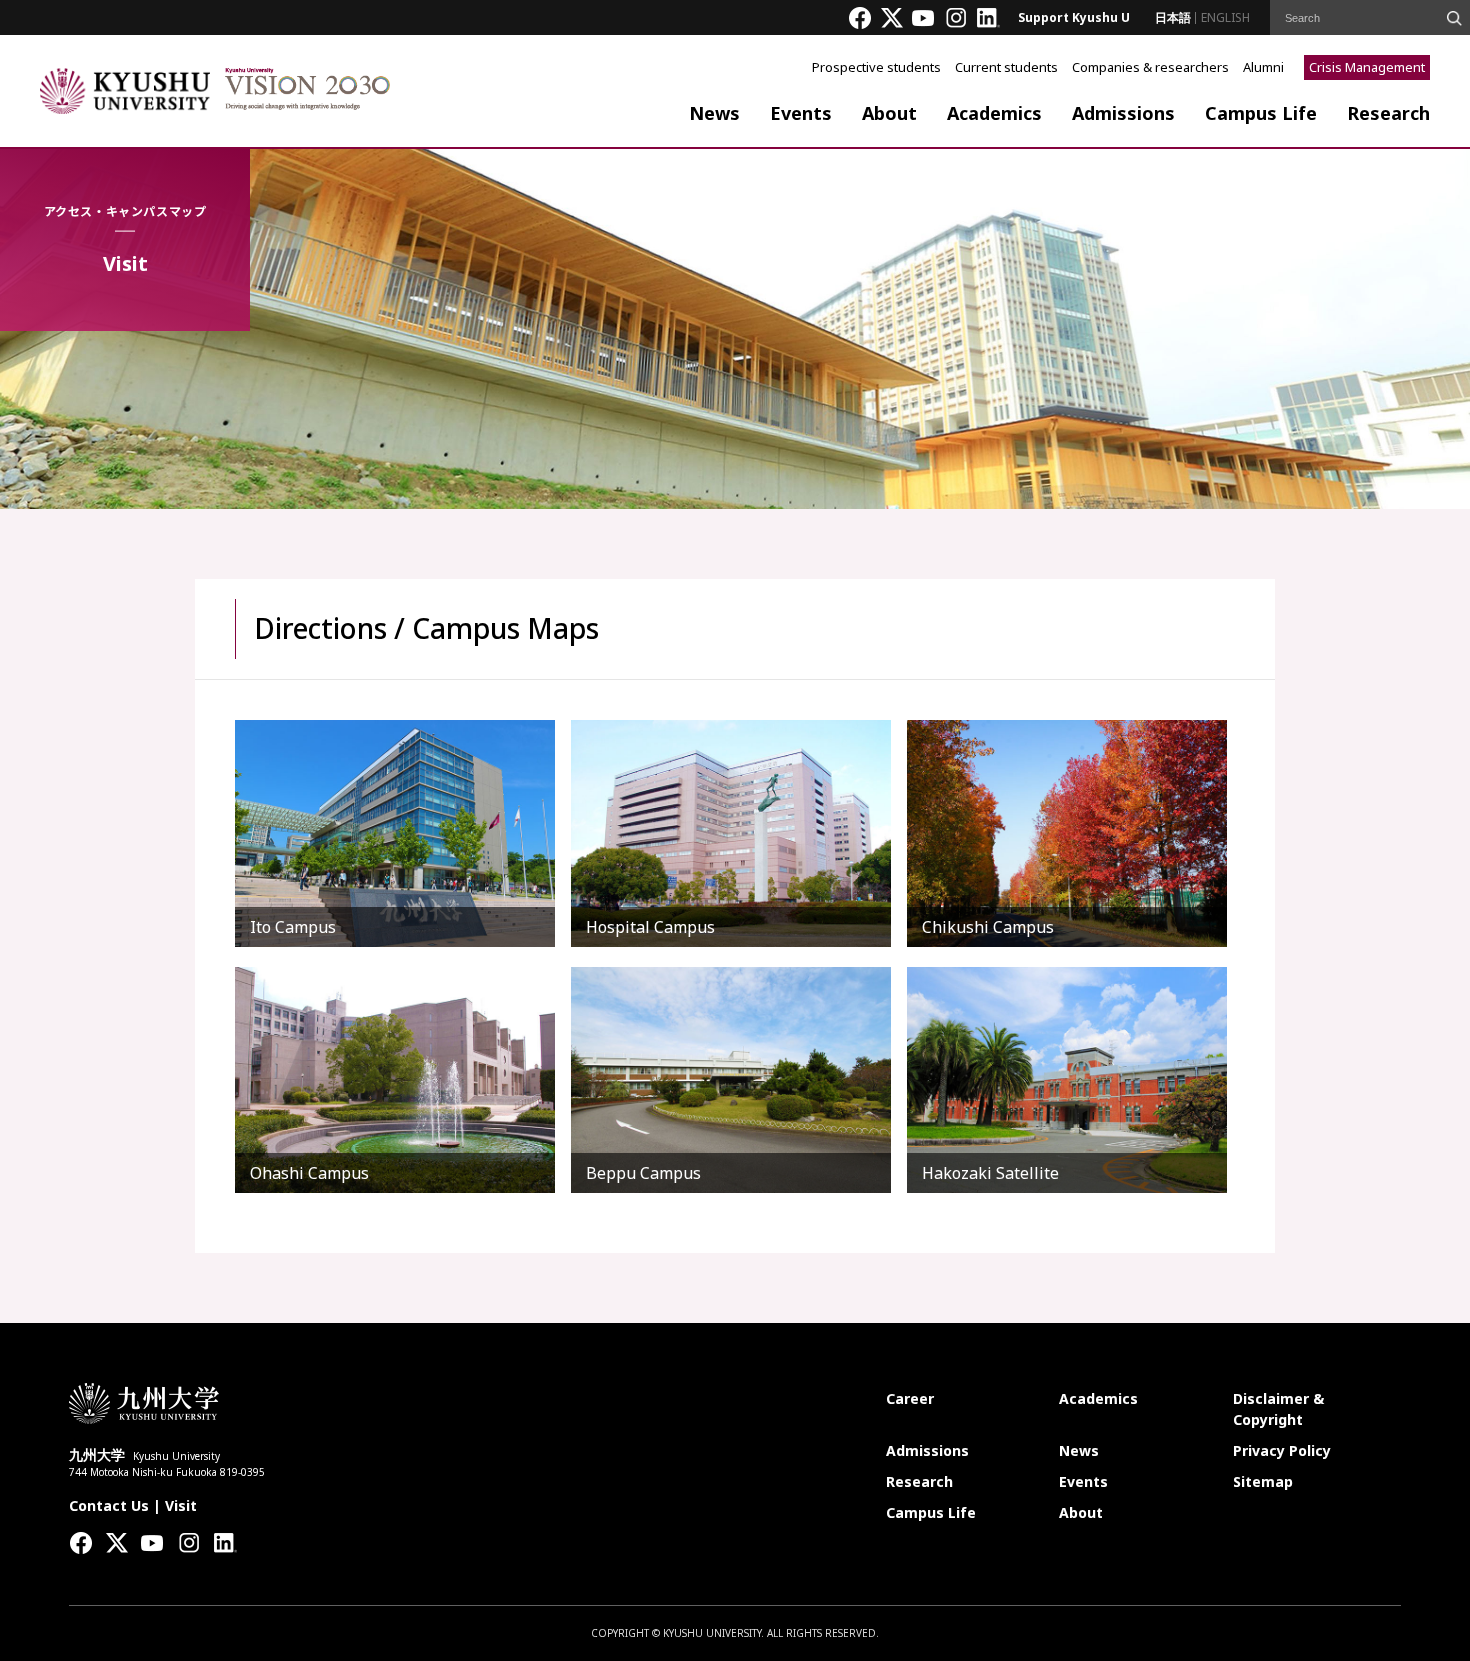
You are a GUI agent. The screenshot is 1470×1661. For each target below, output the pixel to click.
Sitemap (1263, 1481)
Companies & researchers (1150, 67)
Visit (181, 1505)
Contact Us (109, 1505)
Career (910, 1398)
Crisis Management (1367, 67)
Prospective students (876, 67)
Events (801, 113)
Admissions (1123, 113)
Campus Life (1261, 113)
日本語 (1173, 17)
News (714, 113)
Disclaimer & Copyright (1278, 1409)
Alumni (1263, 67)
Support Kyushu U (1074, 17)
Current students (1006, 67)
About (889, 113)
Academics (994, 113)
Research (1388, 113)
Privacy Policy (1282, 1450)
